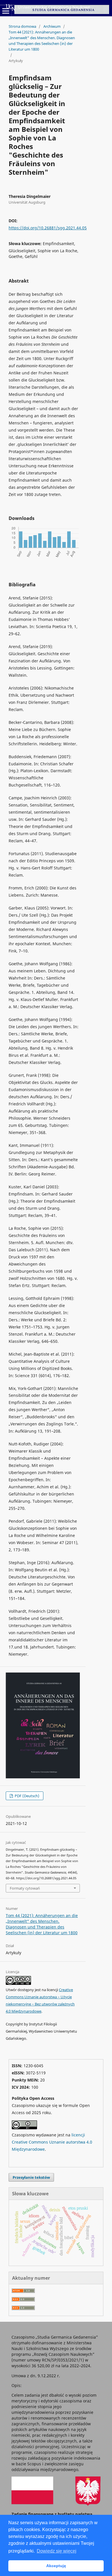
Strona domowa (22, 26)
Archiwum (52, 26)
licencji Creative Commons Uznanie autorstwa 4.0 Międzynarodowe (52, 2142)
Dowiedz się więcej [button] (57, 2551)
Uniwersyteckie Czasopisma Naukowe (54, 7)
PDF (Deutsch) (27, 1796)
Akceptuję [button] (56, 2566)
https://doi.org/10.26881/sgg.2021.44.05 (48, 228)
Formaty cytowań (25, 1888)
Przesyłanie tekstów (31, 2177)
